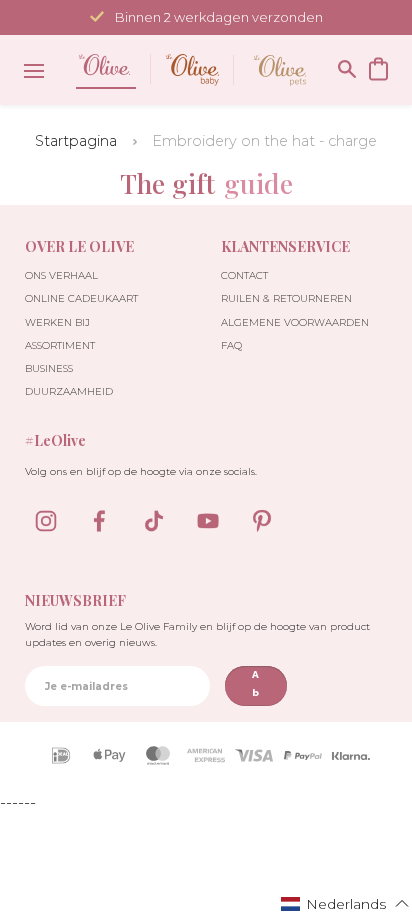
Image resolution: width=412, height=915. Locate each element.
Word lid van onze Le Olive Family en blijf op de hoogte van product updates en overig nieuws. (197, 634)
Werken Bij (57, 322)
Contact (244, 275)
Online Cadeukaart (81, 298)
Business (49, 368)
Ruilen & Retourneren (286, 298)
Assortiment (60, 345)
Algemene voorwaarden (295, 322)
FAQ (231, 345)
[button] (345, 903)
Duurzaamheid (69, 391)
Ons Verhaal (61, 275)
